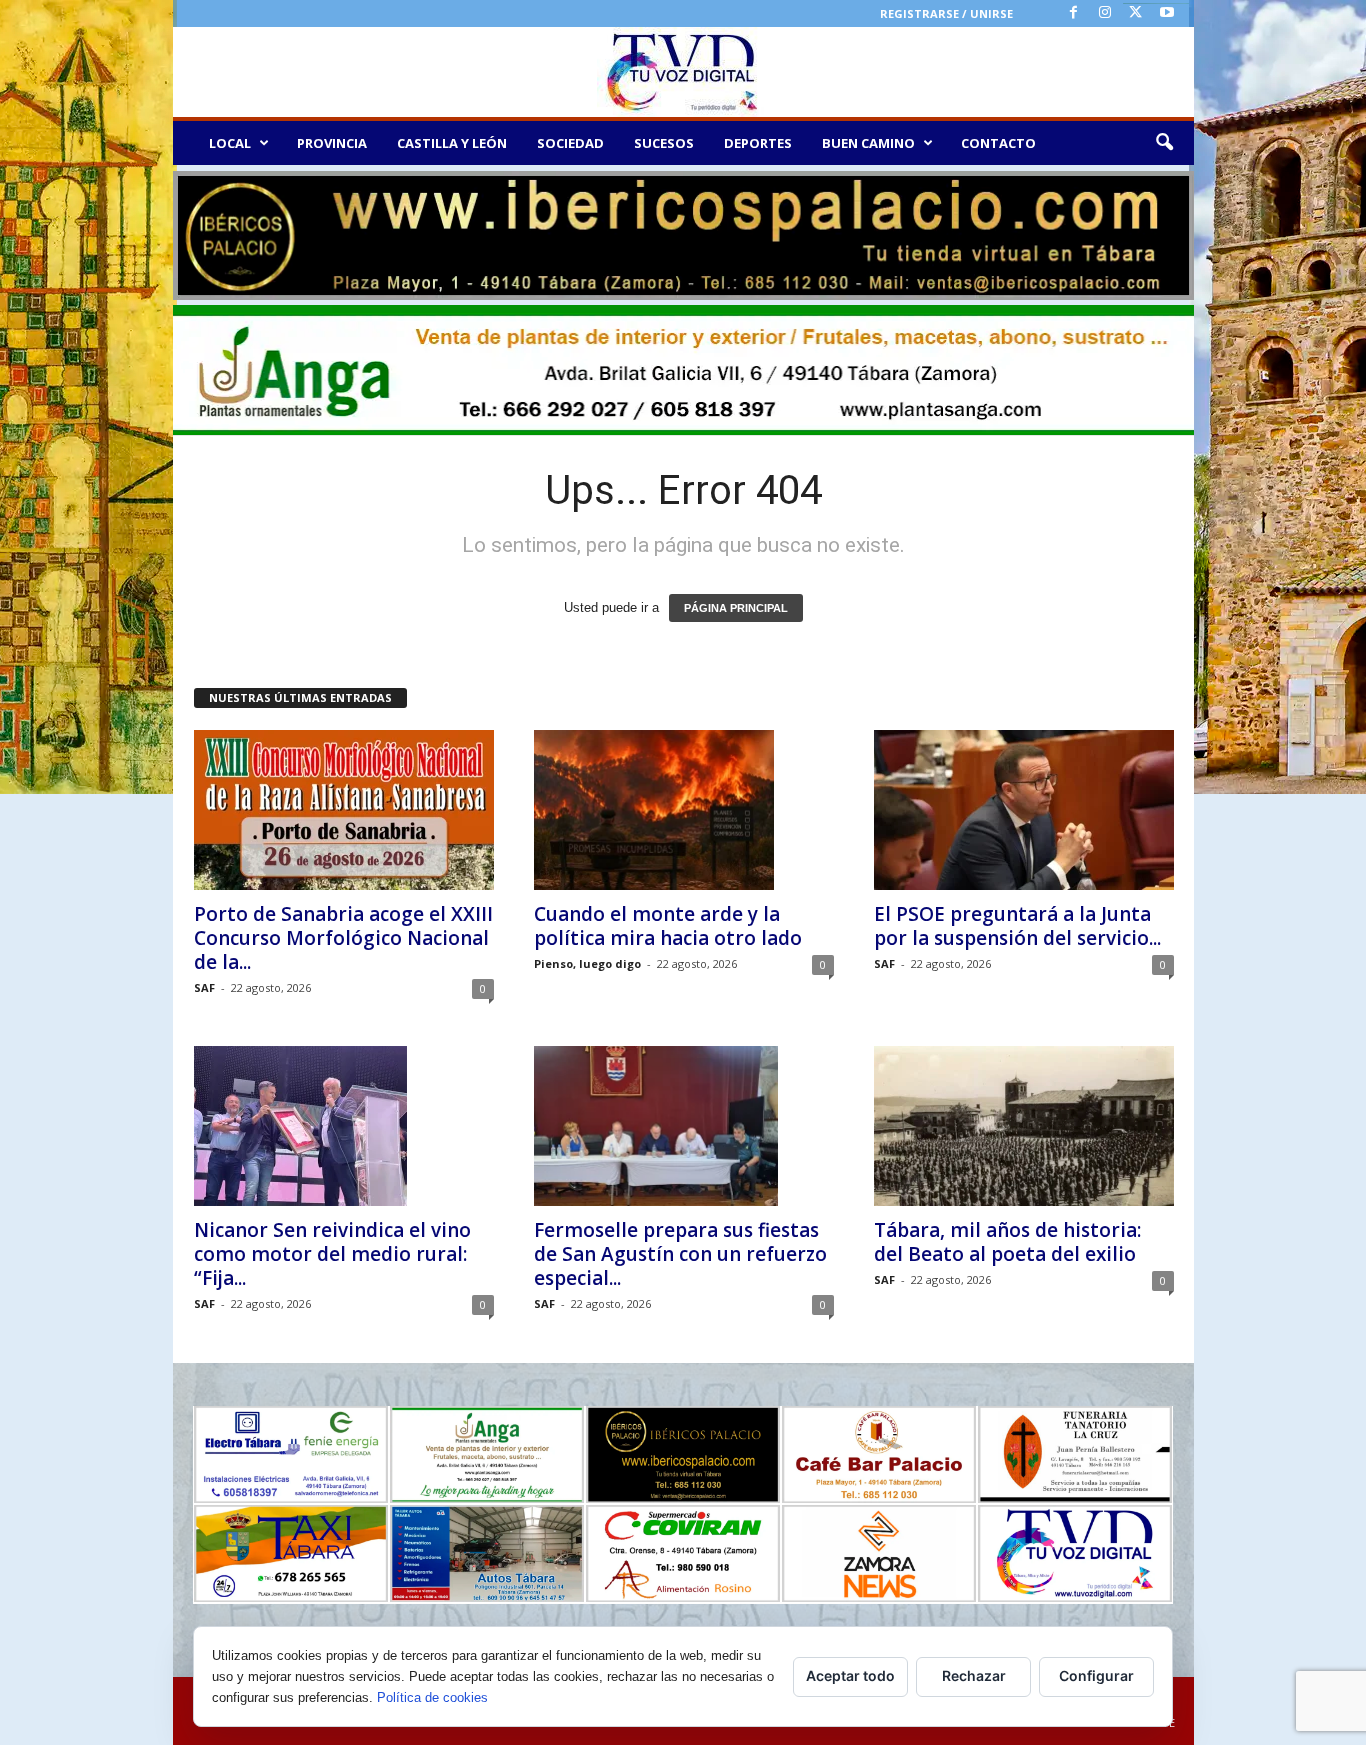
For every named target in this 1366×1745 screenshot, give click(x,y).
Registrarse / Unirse (946, 13)
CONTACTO (998, 143)
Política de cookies (432, 1697)
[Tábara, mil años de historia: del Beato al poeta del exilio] (1024, 1126)
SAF (204, 987)
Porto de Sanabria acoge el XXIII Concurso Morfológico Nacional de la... (343, 938)
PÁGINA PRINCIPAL (736, 608)
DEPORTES (758, 143)
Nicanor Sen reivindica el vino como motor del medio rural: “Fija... (332, 1254)
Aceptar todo (850, 1675)
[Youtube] (1167, 13)
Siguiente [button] (1169, 231)
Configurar (1096, 1675)
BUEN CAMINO (868, 143)
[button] (1164, 143)
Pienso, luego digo (587, 963)
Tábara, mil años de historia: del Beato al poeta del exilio (1007, 1242)
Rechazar (974, 1675)
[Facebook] (1074, 13)
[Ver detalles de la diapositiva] (683, 235)
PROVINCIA (332, 143)
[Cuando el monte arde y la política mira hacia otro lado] (684, 810)
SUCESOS (664, 143)
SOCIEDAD (570, 143)
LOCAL (230, 143)
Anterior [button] (198, 231)
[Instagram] (1105, 13)
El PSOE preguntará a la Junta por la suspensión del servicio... (1017, 926)
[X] (1136, 13)
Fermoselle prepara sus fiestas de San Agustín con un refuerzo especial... (680, 1254)
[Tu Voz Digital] (683, 72)
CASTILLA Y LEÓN (452, 143)
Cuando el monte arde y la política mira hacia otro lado (668, 926)
